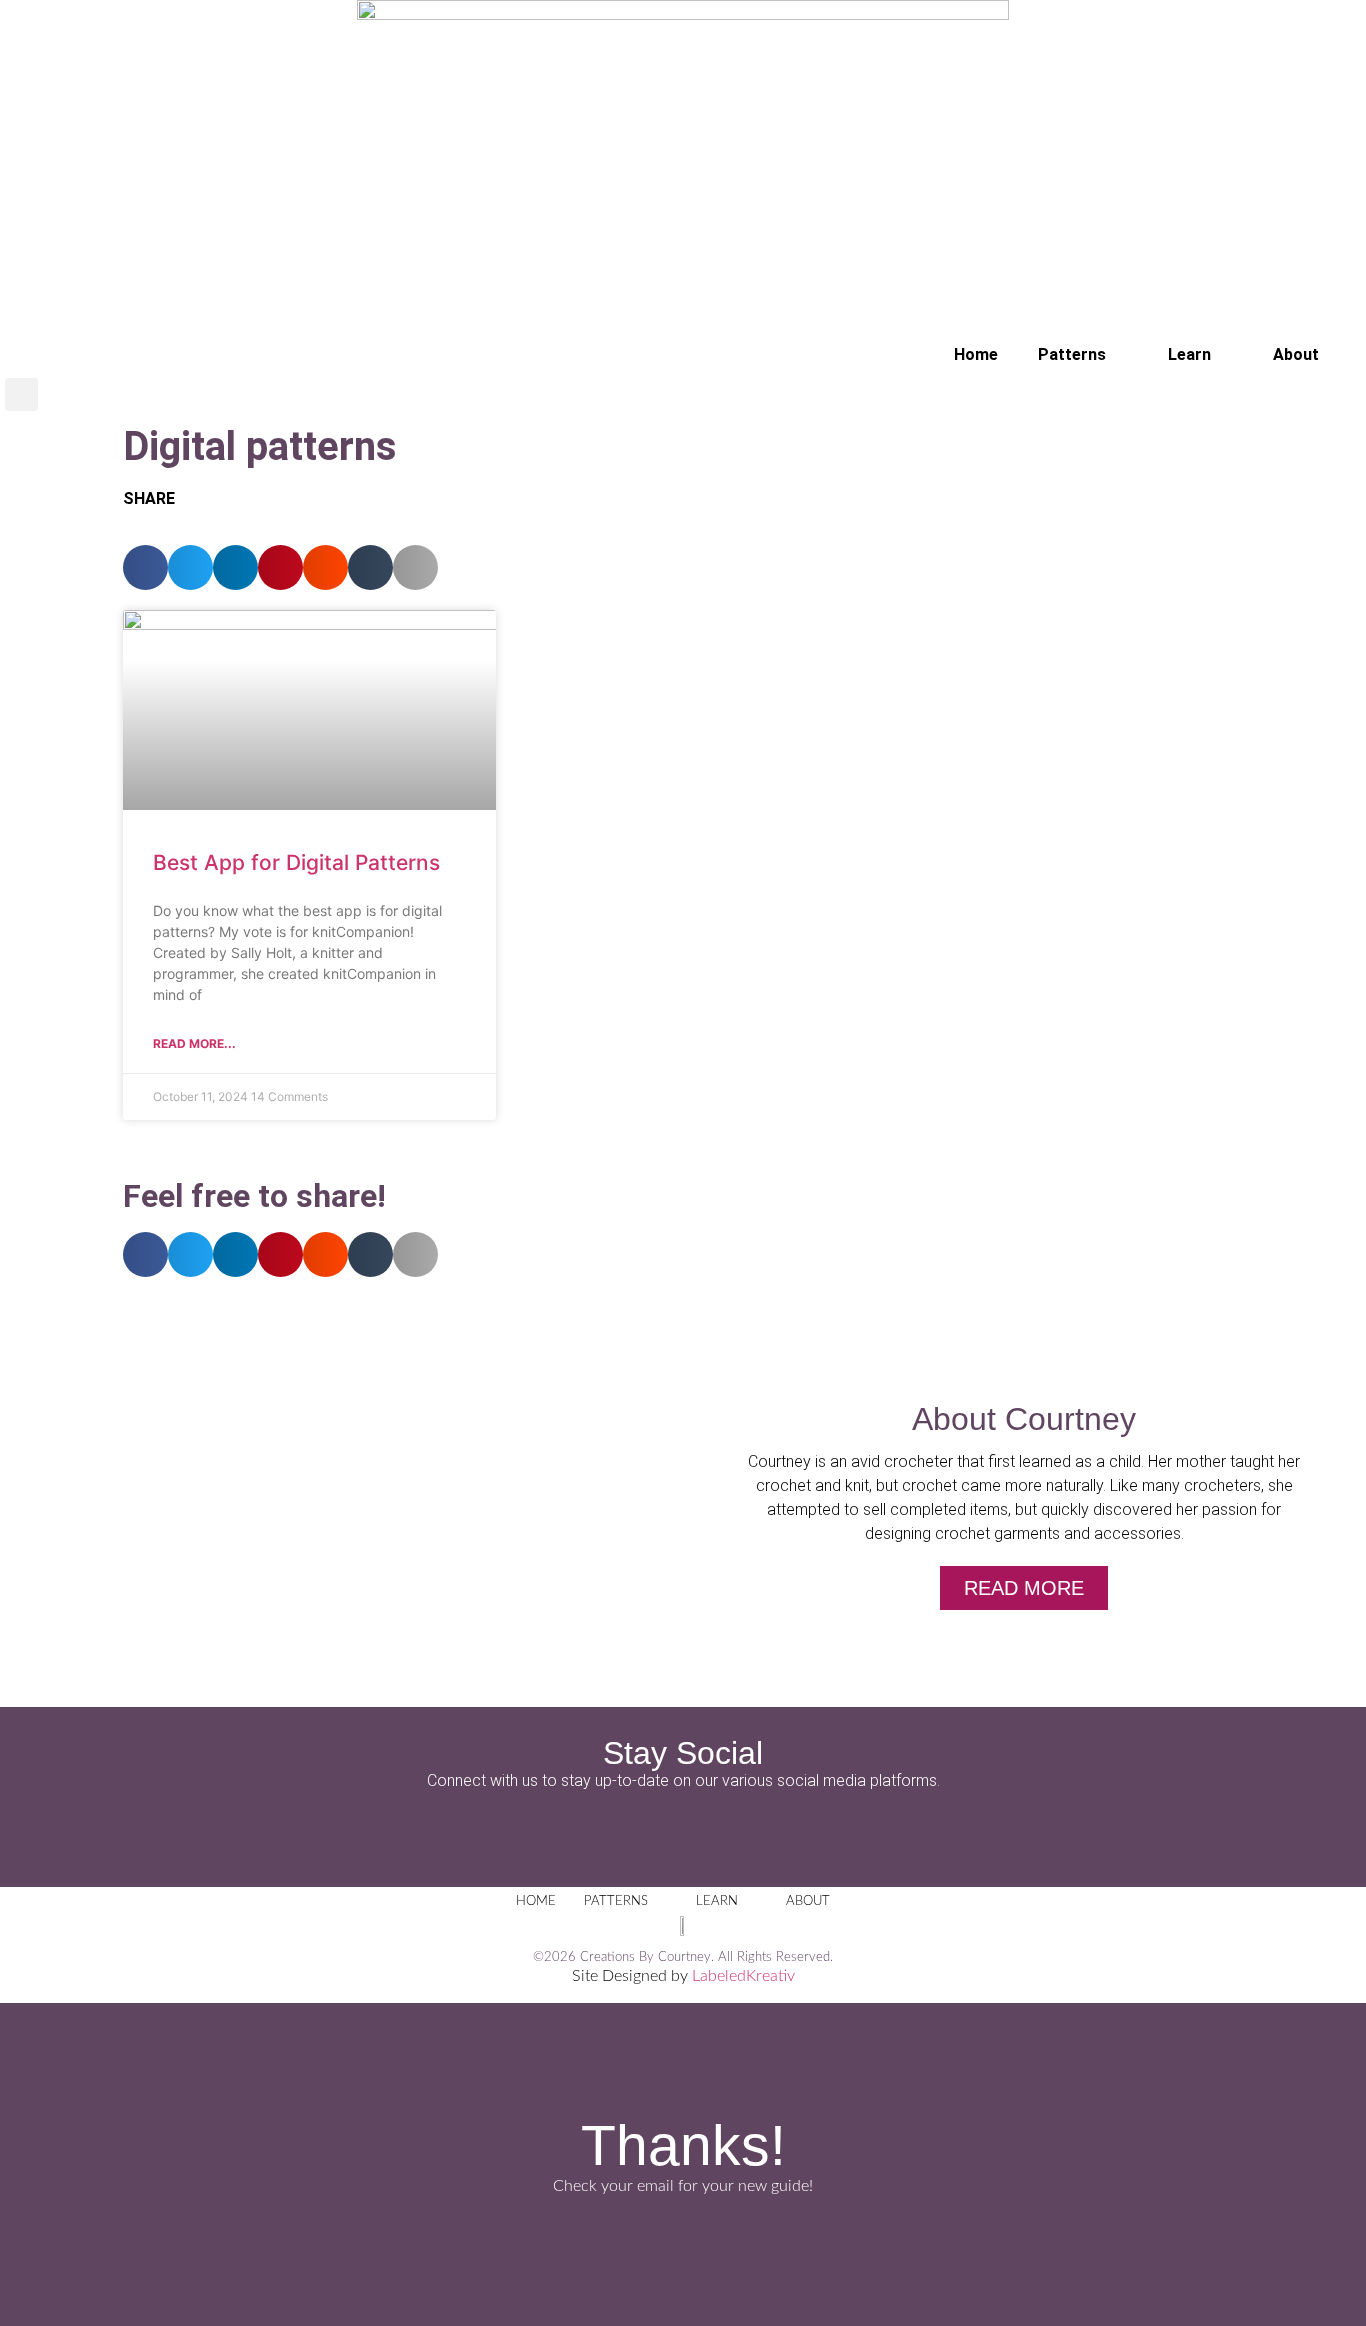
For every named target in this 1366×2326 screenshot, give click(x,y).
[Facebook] (628, 1832)
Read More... (194, 1043)
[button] (21, 394)
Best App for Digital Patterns (296, 862)
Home (976, 354)
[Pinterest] (738, 1832)
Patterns (1072, 354)
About (1296, 354)
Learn (1189, 354)
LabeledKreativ (743, 1976)
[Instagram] (683, 1832)
